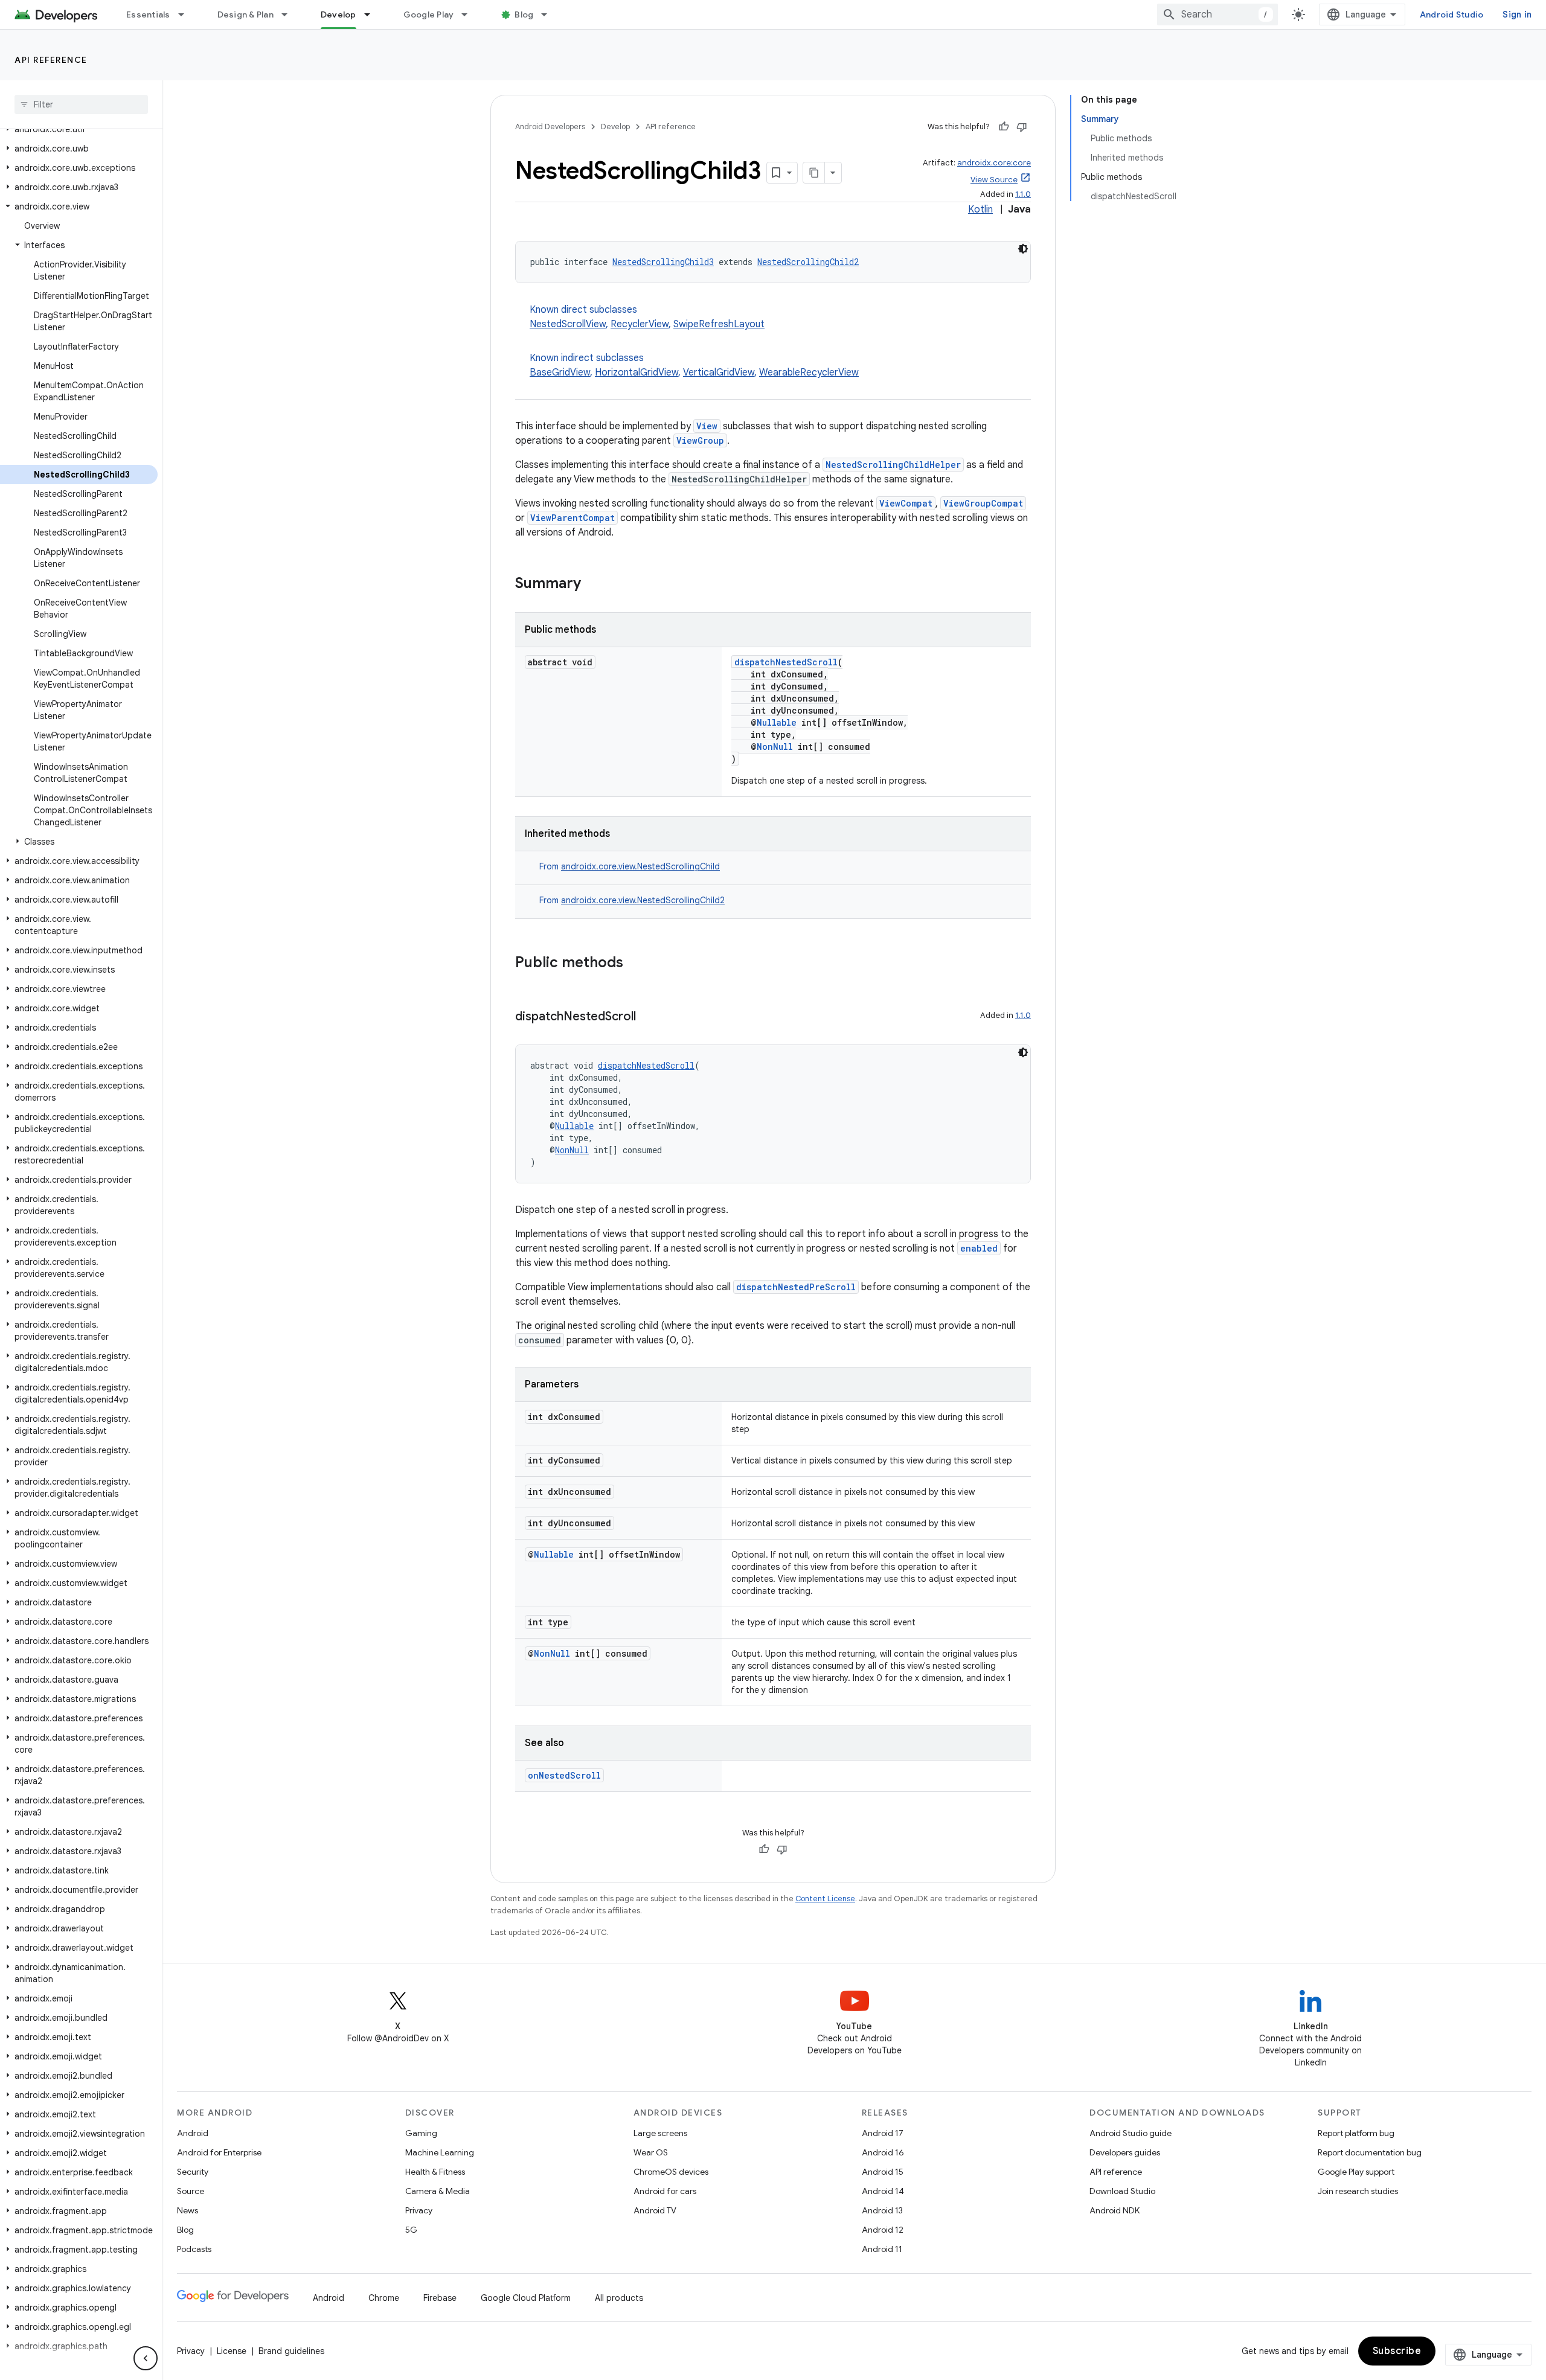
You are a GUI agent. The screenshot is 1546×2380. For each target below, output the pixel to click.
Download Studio (1122, 2191)
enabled (979, 1248)
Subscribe (1397, 2351)
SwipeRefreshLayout (719, 324)
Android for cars (665, 2191)
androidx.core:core (994, 163)
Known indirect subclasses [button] (694, 365)
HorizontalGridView (637, 373)
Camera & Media (438, 2191)
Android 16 (883, 2152)
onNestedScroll (564, 1775)
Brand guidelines (291, 2351)
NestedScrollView (568, 324)
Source (191, 2191)
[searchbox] (81, 104)
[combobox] (1217, 14)
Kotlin (980, 210)
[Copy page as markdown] (814, 173)
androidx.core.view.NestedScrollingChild (640, 866)
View (707, 426)
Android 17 (883, 2133)
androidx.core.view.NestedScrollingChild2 (643, 900)
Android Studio (1452, 14)
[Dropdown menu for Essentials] (187, 14)
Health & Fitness (435, 2172)
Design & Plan (245, 14)
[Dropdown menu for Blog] (550, 14)
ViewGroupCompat (983, 503)
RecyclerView (640, 324)
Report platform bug (1356, 2133)
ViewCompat (906, 503)
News (188, 2210)
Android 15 (883, 2172)
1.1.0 (1023, 194)
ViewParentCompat (573, 518)
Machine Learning (440, 2152)
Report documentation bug (1370, 2152)
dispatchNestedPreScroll (796, 1287)
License (232, 2351)
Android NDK (1115, 2210)
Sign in (1517, 14)
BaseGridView (560, 373)
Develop (338, 14)
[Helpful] (1004, 127)
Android (193, 2133)
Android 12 (883, 2230)
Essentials (148, 14)
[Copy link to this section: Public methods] (635, 964)
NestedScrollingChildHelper (893, 465)
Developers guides (1125, 2152)
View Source (994, 180)
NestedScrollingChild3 (663, 262)
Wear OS (651, 2152)
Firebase (440, 2298)
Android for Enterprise (219, 2152)
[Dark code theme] (1023, 249)
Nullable (777, 722)
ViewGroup (700, 440)
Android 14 (883, 2191)
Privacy (419, 2210)
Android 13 (882, 2210)
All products (619, 2298)
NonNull (775, 747)
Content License (825, 1899)
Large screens (660, 2133)
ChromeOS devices (671, 2172)
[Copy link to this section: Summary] (593, 584)
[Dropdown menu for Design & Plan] (290, 14)
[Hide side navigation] (146, 2358)
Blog (524, 14)
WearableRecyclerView (809, 373)
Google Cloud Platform (526, 2298)
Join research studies (1358, 2191)
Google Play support (1356, 2172)
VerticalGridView (719, 373)
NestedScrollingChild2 (808, 262)
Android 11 (882, 2249)
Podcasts (194, 2249)
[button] (79, 129)
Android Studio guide (1131, 2133)
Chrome (384, 2298)
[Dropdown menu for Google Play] (470, 14)
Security (193, 2172)
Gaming (421, 2133)
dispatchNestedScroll (786, 662)
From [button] (630, 866)
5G (411, 2230)
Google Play (429, 14)
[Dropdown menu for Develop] (373, 14)
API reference (51, 60)
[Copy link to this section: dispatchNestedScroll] (648, 1017)
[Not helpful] (1022, 127)
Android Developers (550, 126)
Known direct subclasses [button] (647, 317)
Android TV (655, 2210)
